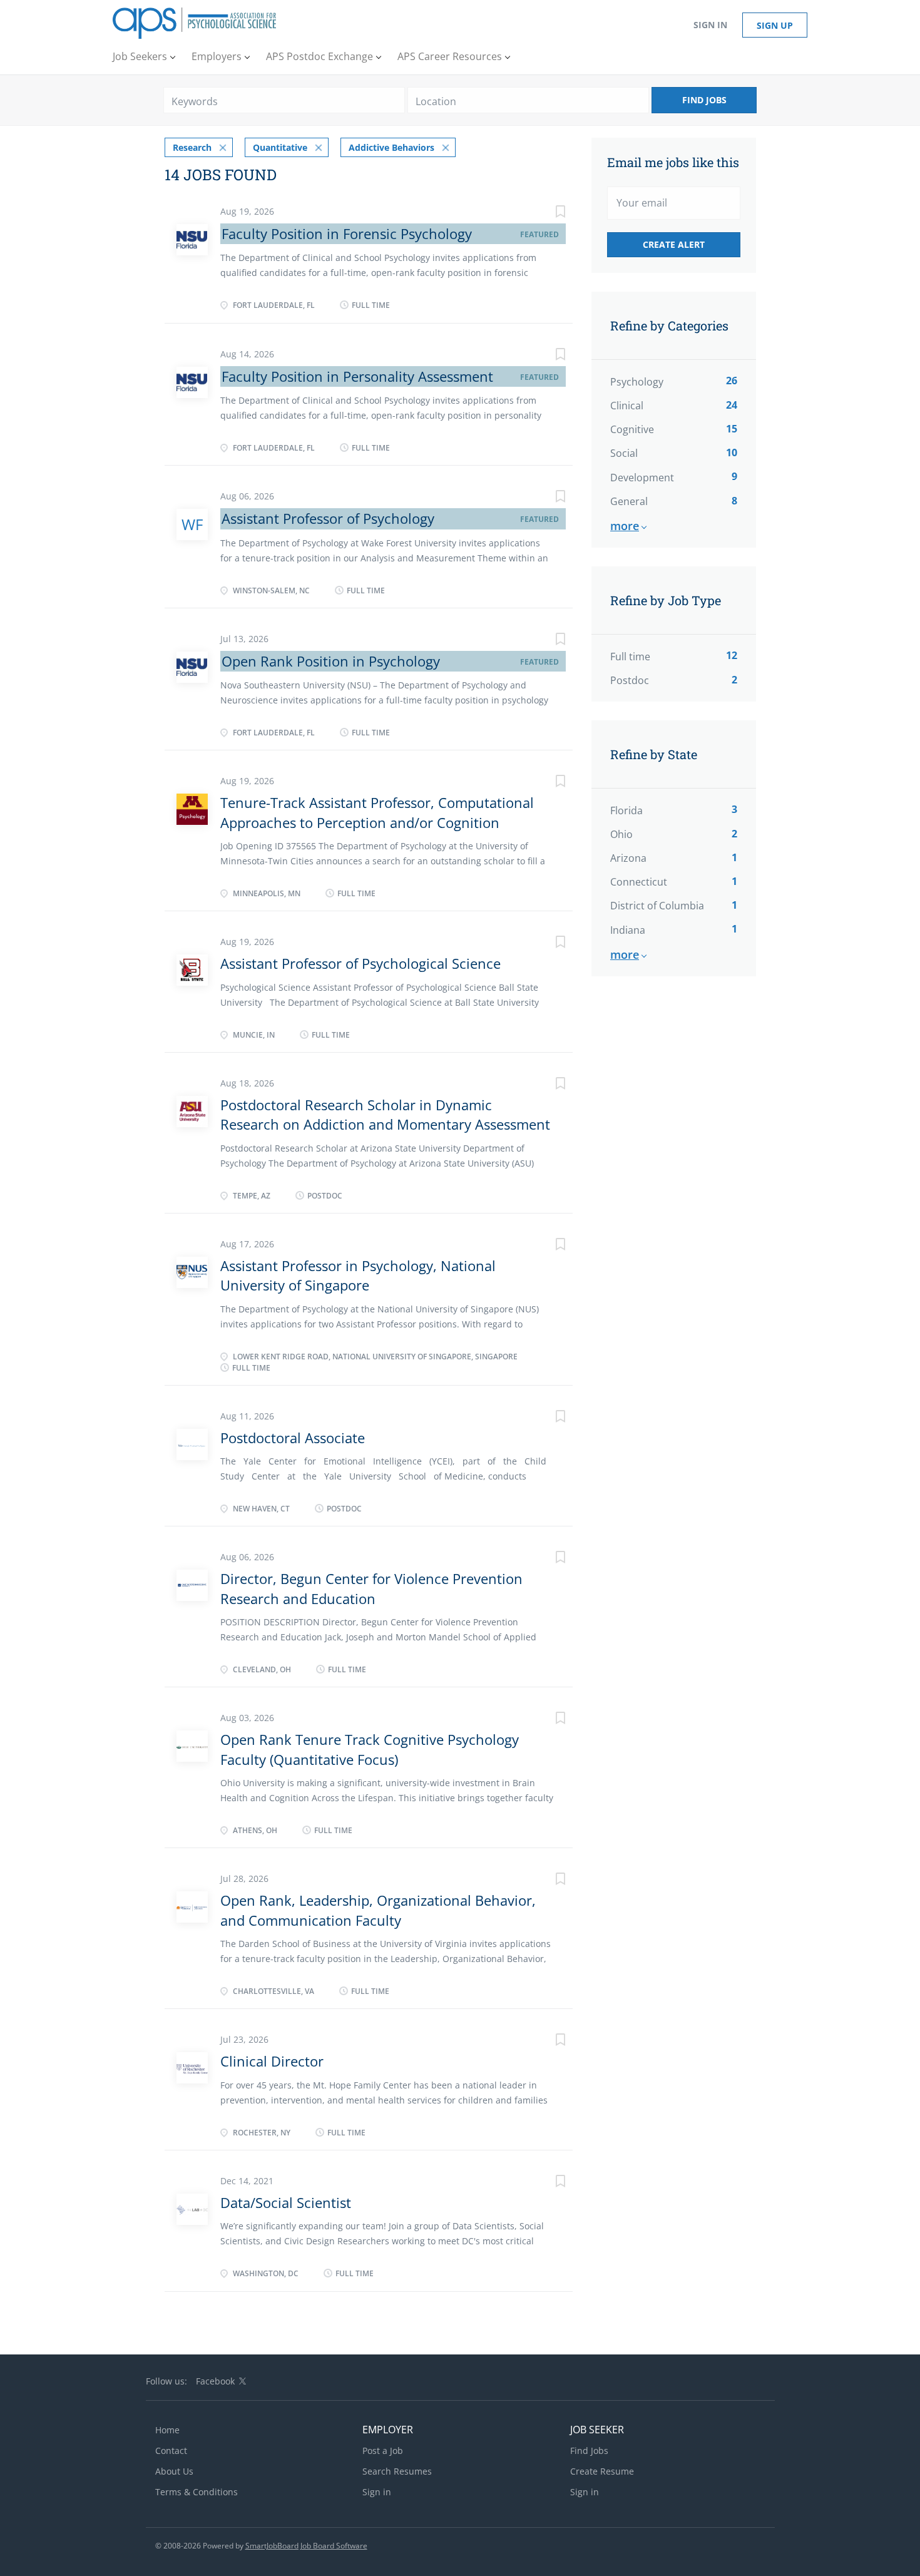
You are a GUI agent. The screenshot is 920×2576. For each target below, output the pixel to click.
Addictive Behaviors (391, 147)
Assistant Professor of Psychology (328, 518)
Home (167, 2430)
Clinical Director (272, 2061)
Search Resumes (397, 2471)
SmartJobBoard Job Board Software (306, 2546)
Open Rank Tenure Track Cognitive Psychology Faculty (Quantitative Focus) (370, 1749)
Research (192, 147)
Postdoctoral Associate (293, 1438)
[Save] (548, 213)
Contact (171, 2451)
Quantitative (280, 147)
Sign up (775, 25)
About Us (174, 2471)
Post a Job (383, 2451)
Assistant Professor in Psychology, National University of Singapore (358, 1275)
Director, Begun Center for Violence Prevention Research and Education (371, 1588)
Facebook (215, 2381)
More (625, 526)
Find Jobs (704, 100)
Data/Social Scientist (286, 2202)
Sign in (710, 25)
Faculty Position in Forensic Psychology (347, 233)
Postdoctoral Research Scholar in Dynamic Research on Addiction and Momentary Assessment (385, 1114)
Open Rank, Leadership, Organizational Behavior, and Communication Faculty (378, 1910)
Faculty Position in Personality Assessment (357, 376)
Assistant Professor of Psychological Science (360, 963)
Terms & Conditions (197, 2492)
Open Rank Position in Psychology (331, 661)
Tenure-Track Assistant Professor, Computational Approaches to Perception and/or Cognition (377, 812)
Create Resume (602, 2471)
